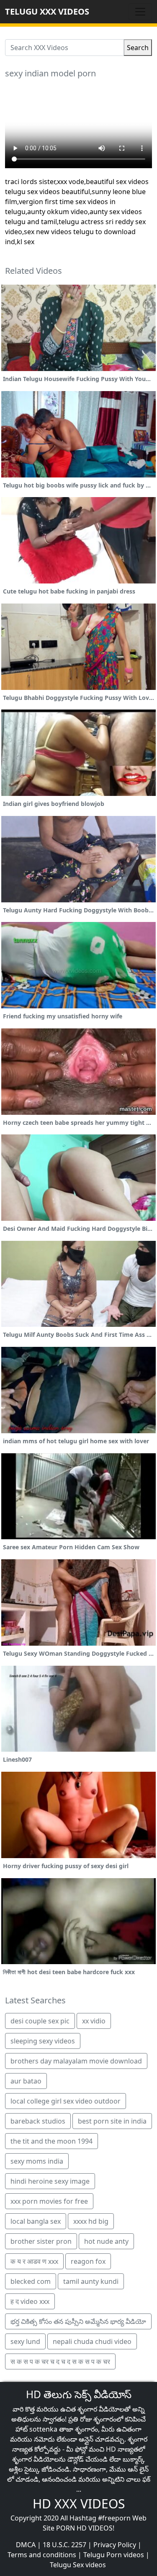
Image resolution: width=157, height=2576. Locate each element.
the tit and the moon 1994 (51, 2141)
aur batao (26, 2081)
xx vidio (94, 2021)
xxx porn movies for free (49, 2201)
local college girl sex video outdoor (66, 2101)
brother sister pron (41, 2241)
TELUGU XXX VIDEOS (47, 11)
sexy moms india (37, 2161)
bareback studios (38, 2121)
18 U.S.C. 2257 (64, 2545)
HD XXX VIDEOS (79, 2504)
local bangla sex (36, 2221)
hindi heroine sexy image (50, 2181)
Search (138, 48)
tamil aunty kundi (91, 2281)
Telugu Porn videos (114, 2555)
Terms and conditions (42, 2555)
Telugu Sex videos (78, 2565)
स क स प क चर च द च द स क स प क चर (60, 2361)
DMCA (26, 2545)
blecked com (31, 2281)
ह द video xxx (30, 2301)
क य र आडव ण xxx (34, 2261)
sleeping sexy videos (43, 2041)
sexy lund (25, 2341)
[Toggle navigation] (140, 12)
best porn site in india (112, 2121)
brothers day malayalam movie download (76, 2061)
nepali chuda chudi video (92, 2341)
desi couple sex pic (40, 2021)
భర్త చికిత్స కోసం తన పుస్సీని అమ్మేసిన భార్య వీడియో (78, 2321)
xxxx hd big (91, 2221)
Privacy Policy (115, 2545)
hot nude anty (106, 2241)
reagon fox (88, 2261)
